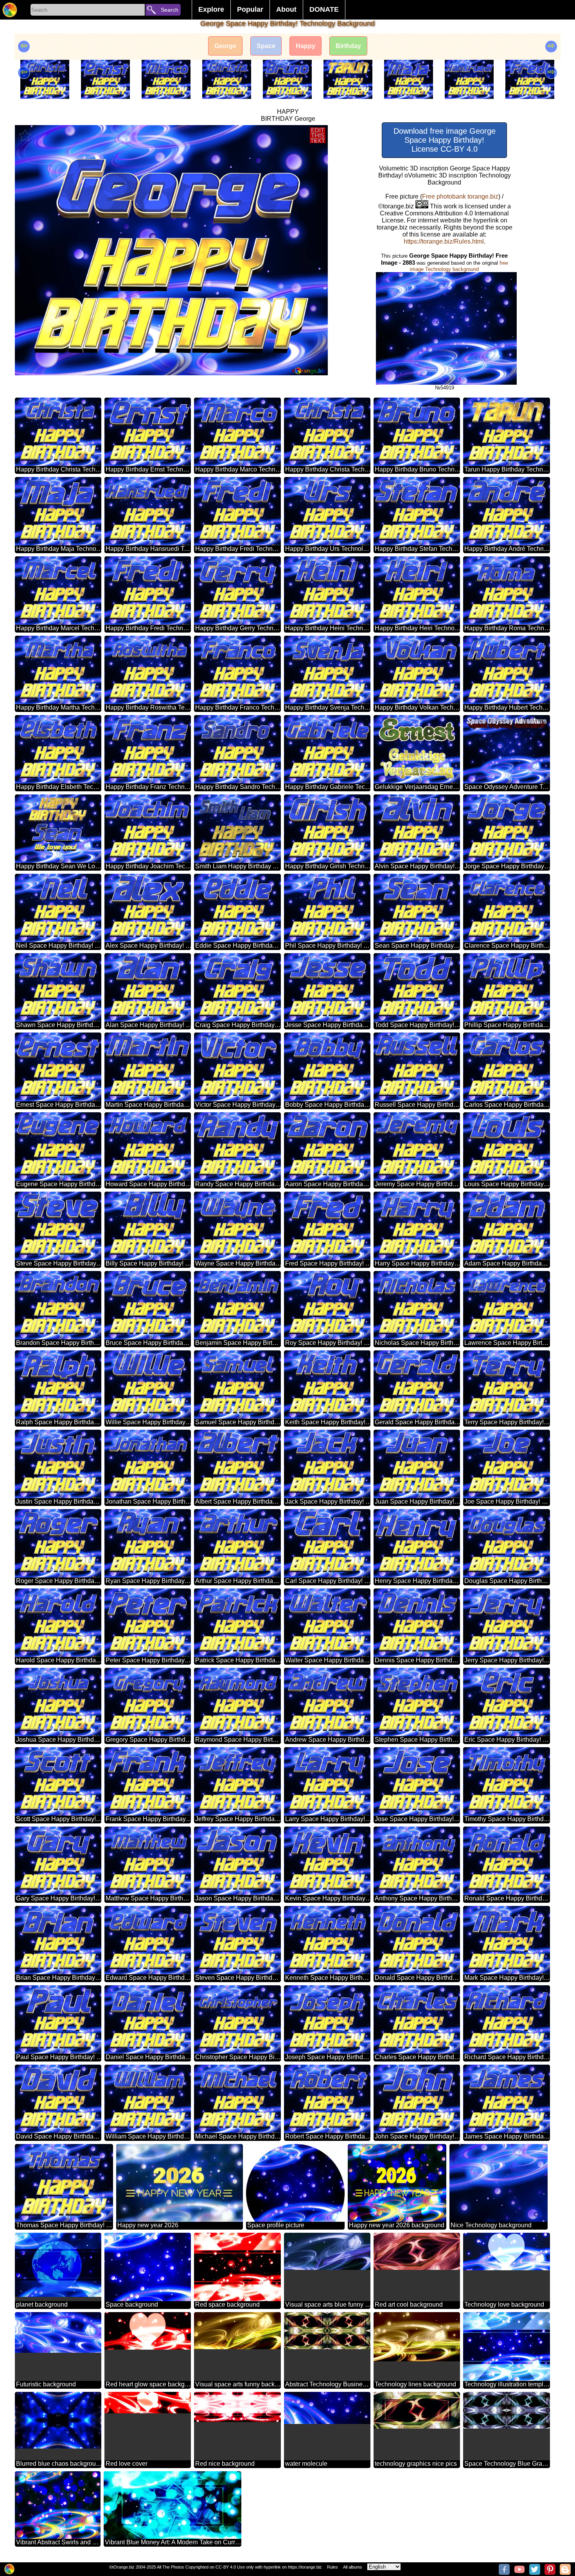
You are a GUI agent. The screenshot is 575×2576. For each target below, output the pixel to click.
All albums (353, 2567)
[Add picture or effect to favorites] (25, 135)
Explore (211, 9)
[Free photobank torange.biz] (10, 10)
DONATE (324, 9)
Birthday (348, 46)
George (225, 46)
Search (170, 10)
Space (266, 46)
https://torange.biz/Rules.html (444, 241)
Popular (250, 9)
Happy (305, 46)
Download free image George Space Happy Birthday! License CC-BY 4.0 (445, 140)
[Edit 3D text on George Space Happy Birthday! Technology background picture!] (318, 135)
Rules (332, 2567)
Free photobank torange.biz (460, 196)
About (286, 9)
